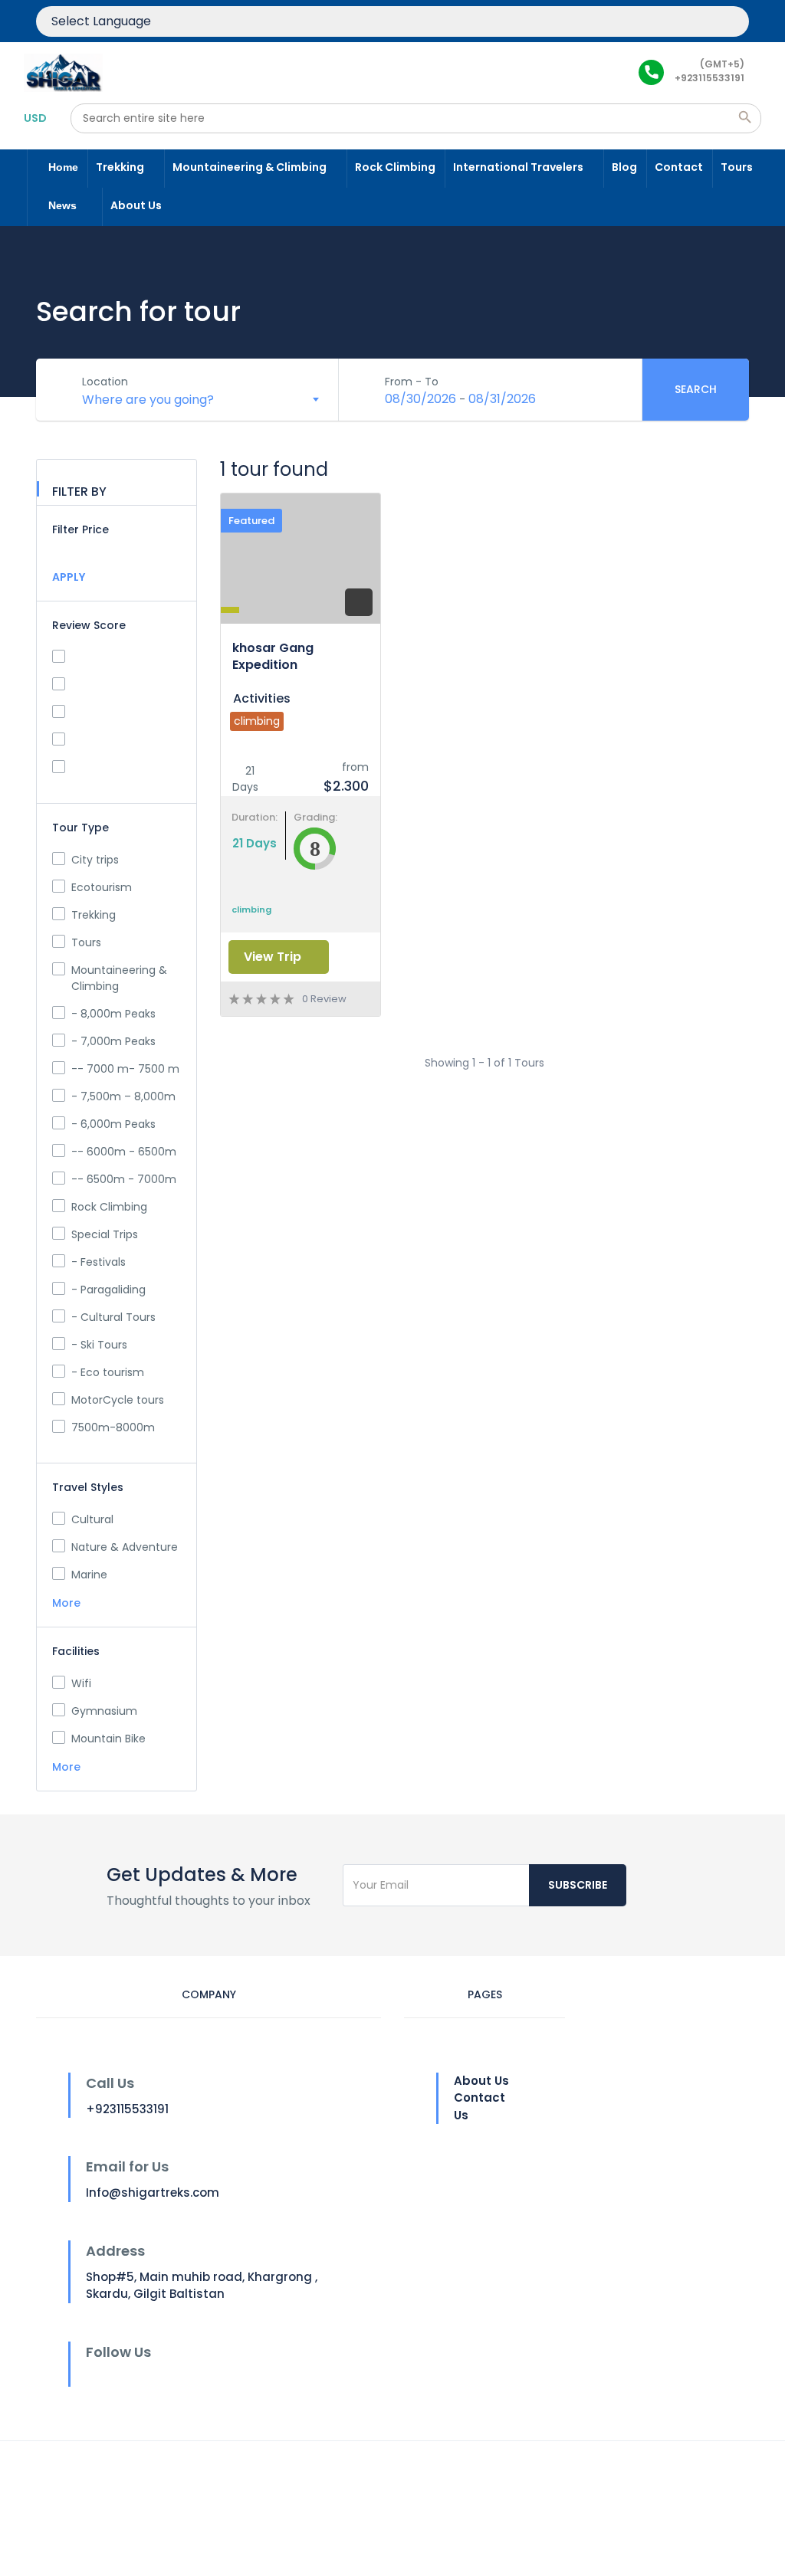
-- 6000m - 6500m (124, 1152)
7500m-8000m (113, 1427)
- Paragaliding (108, 1290)
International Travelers (519, 167)
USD (35, 118)
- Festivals (99, 1262)
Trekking (121, 167)
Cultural (92, 1519)
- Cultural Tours (113, 1317)
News (64, 205)
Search (696, 389)
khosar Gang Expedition (273, 656)
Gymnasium (104, 1711)
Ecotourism (102, 887)
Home (63, 167)
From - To (412, 382)
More (68, 1603)
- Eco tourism (108, 1372)
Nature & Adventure (125, 1547)
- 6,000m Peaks (113, 1124)
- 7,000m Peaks (113, 1041)
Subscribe (578, 1885)
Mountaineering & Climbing (251, 167)
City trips (95, 860)
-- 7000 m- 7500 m (125, 1069)
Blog (624, 167)
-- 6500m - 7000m (124, 1179)
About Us (137, 205)
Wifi (81, 1683)
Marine (89, 1575)
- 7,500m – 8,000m (123, 1096)
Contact (679, 167)
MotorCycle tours (118, 1400)
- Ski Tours (99, 1345)
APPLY (69, 577)
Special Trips (105, 1234)
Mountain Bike (108, 1739)
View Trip (274, 957)
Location (105, 382)
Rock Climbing (395, 167)
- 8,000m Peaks (113, 1014)
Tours (737, 167)
